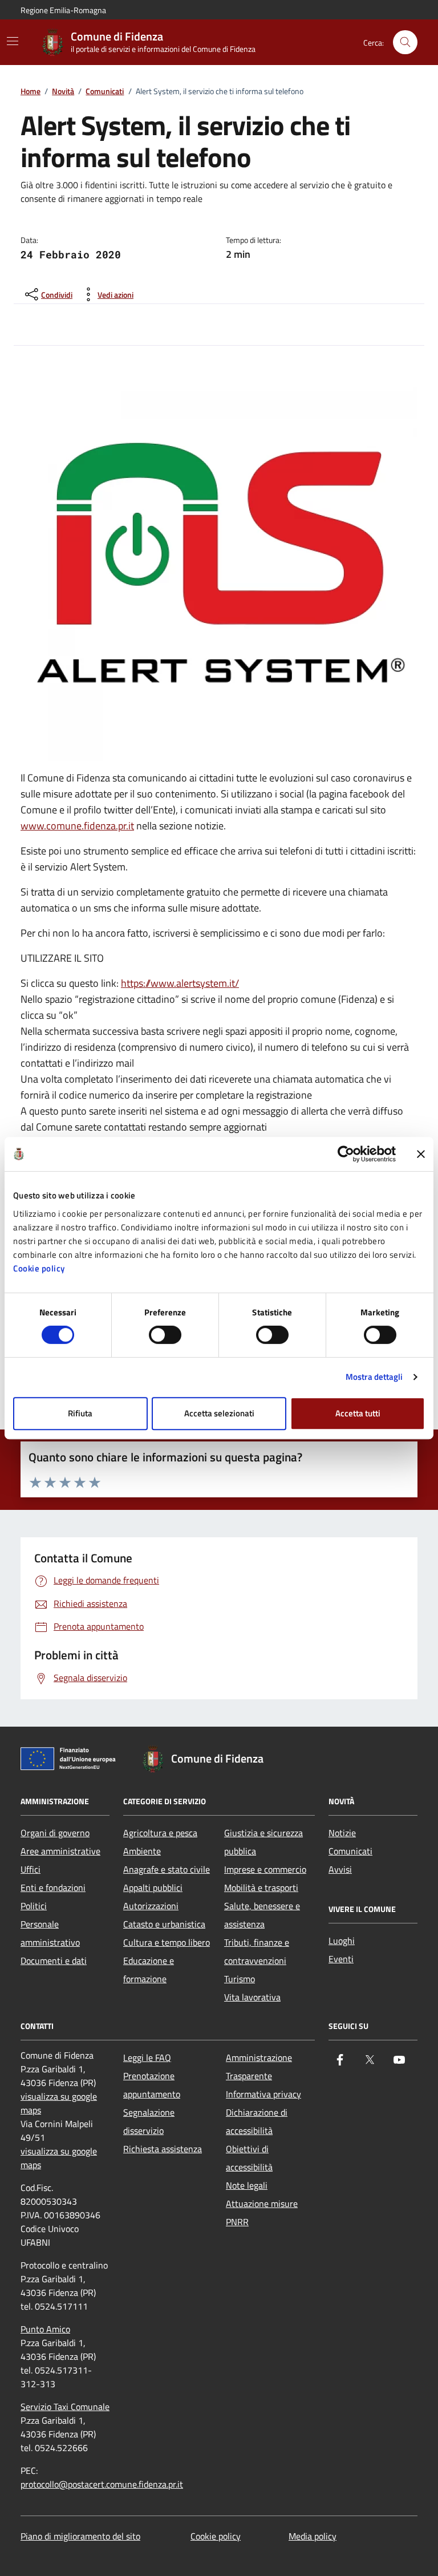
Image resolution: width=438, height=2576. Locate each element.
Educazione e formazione (149, 1970)
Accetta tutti (358, 1413)
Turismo (240, 1979)
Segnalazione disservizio (149, 2121)
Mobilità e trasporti (261, 1888)
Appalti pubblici (153, 1888)
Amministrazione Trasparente (259, 2067)
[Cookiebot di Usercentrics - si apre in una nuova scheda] (346, 1154)
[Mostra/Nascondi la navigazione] (13, 41)
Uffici (31, 1869)
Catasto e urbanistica (164, 1924)
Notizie (342, 1833)
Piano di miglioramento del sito (80, 2536)
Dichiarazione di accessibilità (257, 2121)
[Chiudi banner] (421, 1154)
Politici (34, 1906)
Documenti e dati (54, 1961)
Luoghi (342, 1941)
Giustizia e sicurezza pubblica (263, 1842)
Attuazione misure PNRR (262, 2213)
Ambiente (142, 1851)
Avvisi (340, 1869)
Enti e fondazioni (53, 1888)
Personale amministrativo (50, 1933)
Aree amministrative (60, 1851)
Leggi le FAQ (147, 2057)
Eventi (341, 1959)
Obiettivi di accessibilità (249, 2158)
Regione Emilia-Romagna (63, 10)
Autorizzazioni (151, 1906)
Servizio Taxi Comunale (65, 2407)
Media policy (313, 2536)
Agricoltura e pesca (160, 1833)
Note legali (247, 2185)
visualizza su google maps (59, 2103)
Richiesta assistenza (163, 2149)
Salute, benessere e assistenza (262, 1915)
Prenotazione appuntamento (152, 2085)
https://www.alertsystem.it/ (180, 983)
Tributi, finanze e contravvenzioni (257, 1951)
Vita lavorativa (252, 1997)
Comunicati (105, 92)
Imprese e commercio (265, 1869)
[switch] (165, 1335)
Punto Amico (45, 2329)
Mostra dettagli (374, 1377)
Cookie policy (39, 1268)
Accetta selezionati (219, 1413)
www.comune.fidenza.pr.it (77, 826)
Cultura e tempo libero (167, 1942)
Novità (63, 92)
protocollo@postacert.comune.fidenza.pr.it (102, 2484)
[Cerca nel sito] (405, 42)
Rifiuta (80, 1413)
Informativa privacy (263, 2094)
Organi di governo (55, 1833)
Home (31, 92)
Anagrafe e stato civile (167, 1869)
